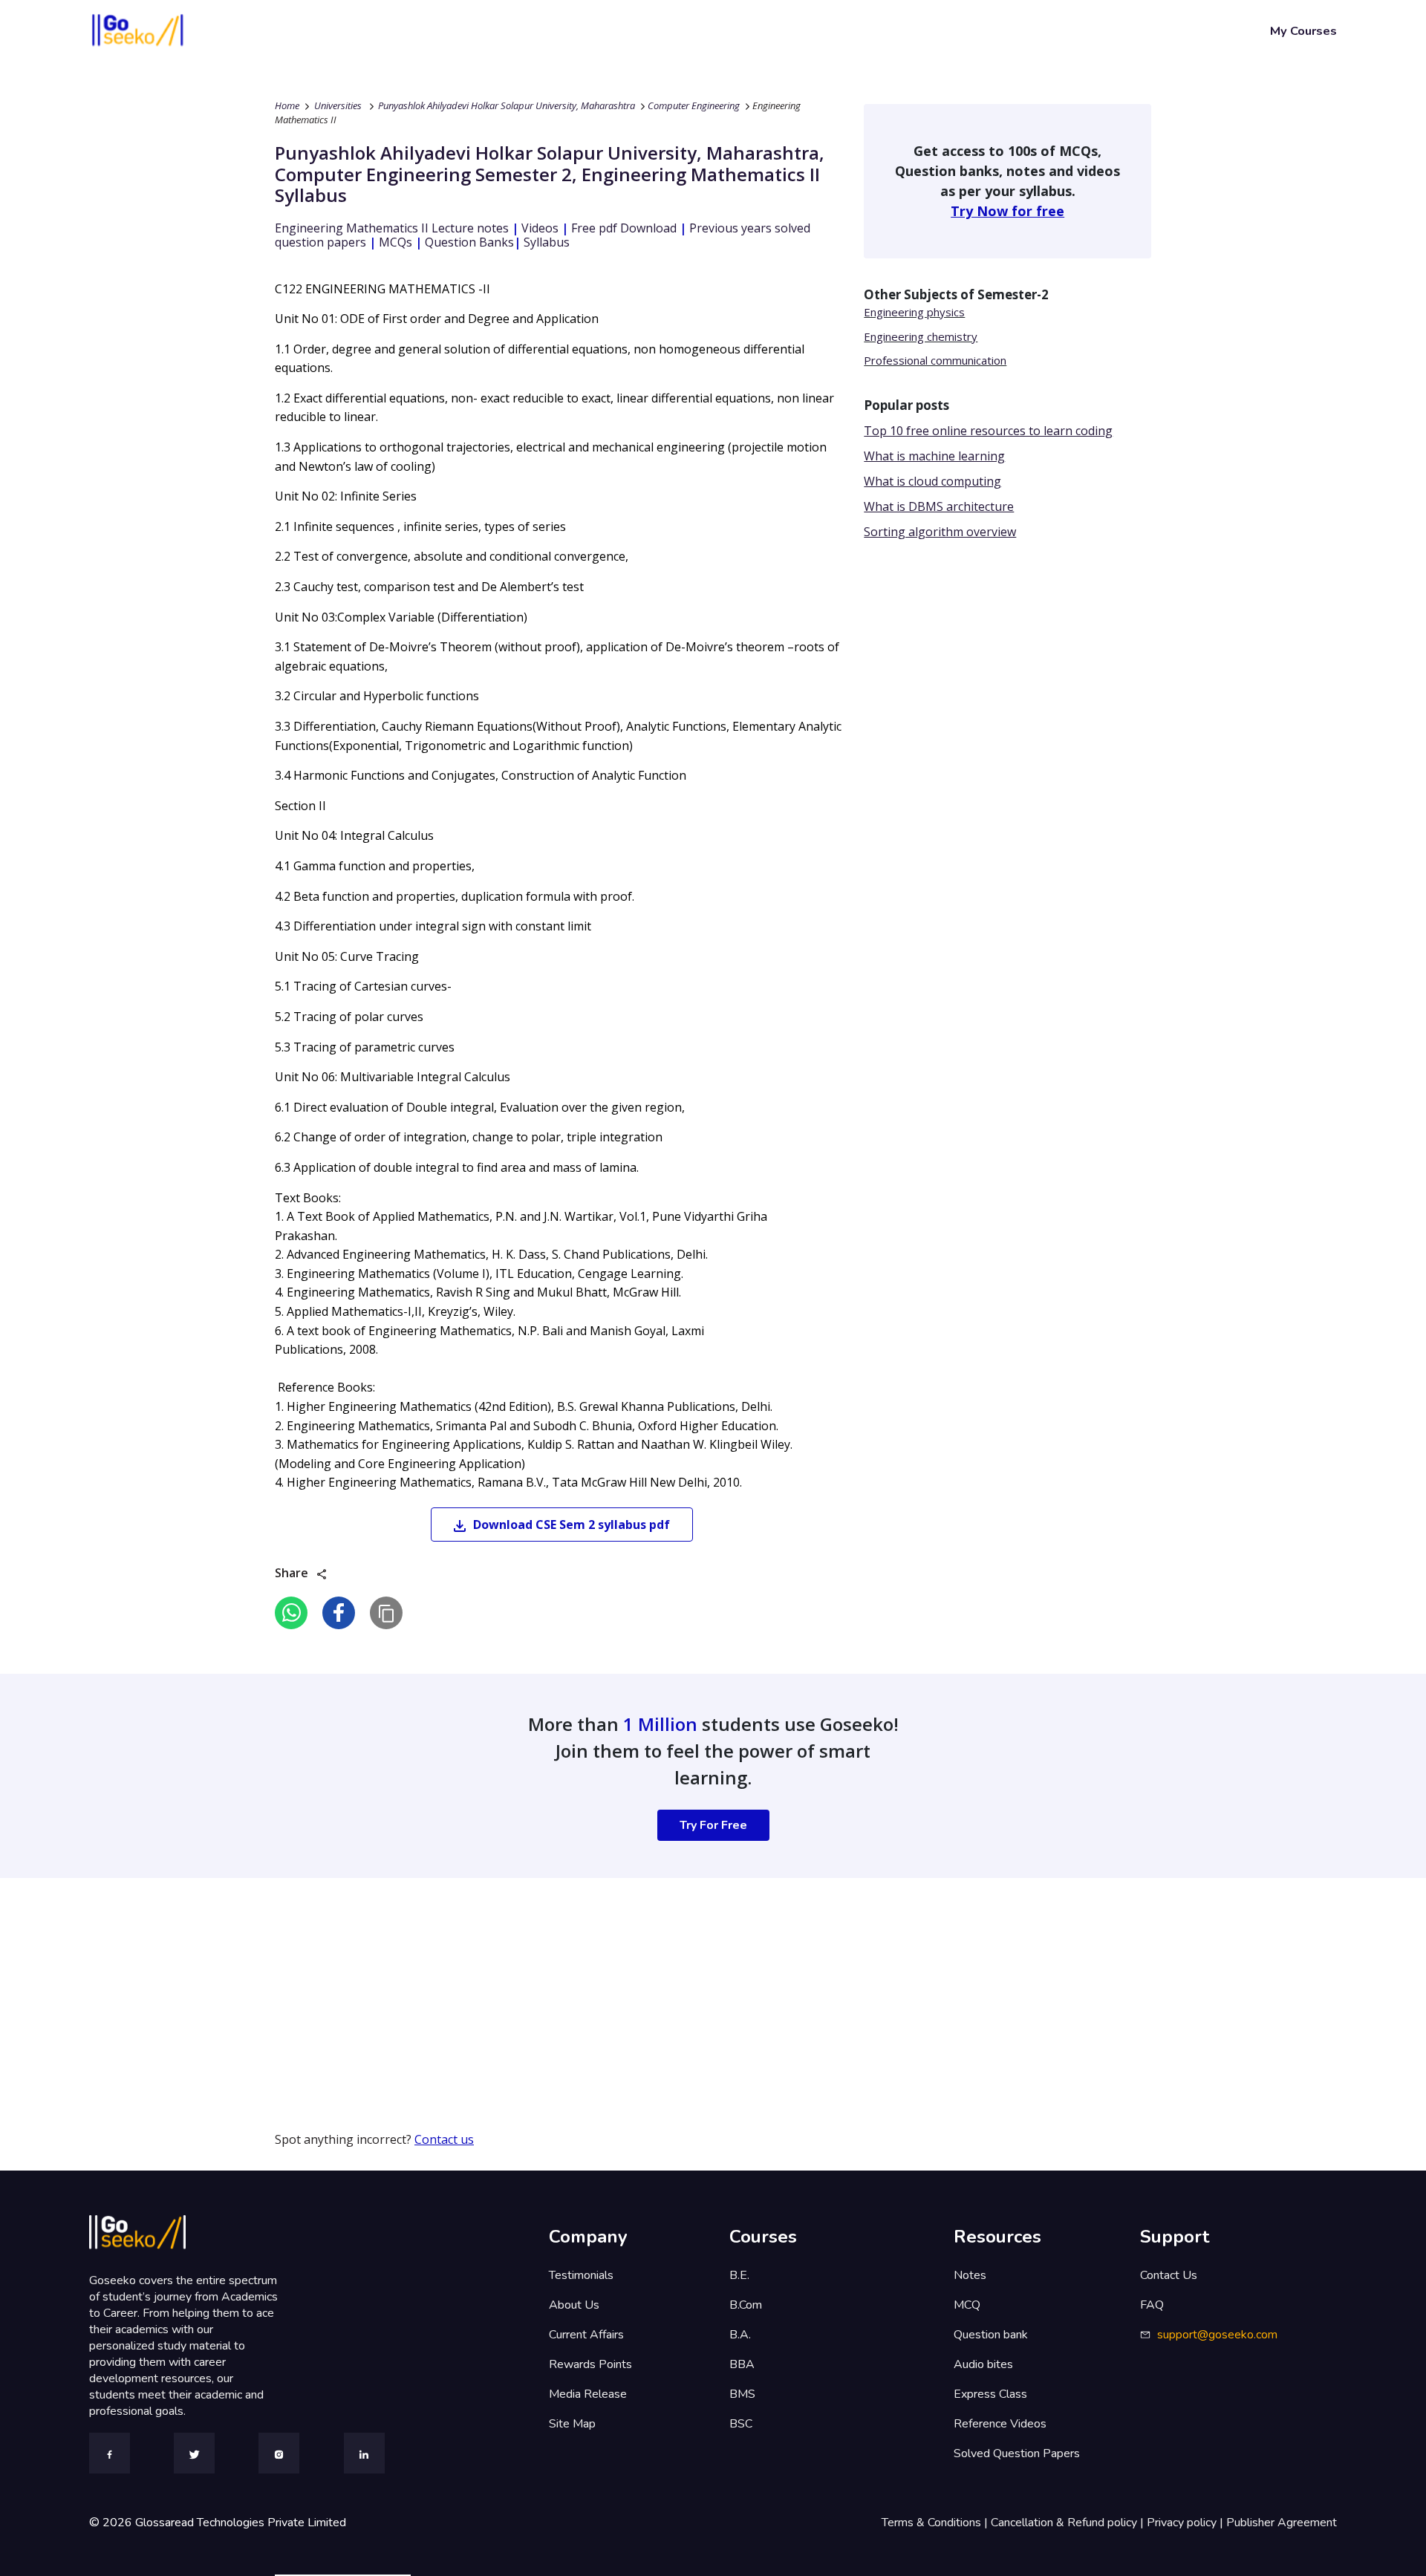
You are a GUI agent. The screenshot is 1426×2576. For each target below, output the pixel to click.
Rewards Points (590, 2364)
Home (287, 105)
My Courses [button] (1303, 31)
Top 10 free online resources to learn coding (988, 431)
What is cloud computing (932, 481)
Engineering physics (914, 312)
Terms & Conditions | (936, 2523)
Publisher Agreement (1282, 2523)
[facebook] (339, 1613)
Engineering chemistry (921, 336)
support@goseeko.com (1217, 2335)
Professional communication (935, 360)
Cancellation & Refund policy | (1069, 2523)
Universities (338, 105)
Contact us (444, 2139)
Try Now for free (1007, 211)
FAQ (1152, 2305)
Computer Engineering (694, 105)
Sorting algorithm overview (940, 532)
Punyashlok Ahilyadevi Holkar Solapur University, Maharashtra (507, 105)
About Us (574, 2305)
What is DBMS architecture (939, 506)
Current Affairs (586, 2335)
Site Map (572, 2424)
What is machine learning (934, 456)
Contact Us (1169, 2275)
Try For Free (713, 1825)
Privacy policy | (1186, 2523)
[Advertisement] (446, 1982)
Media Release (588, 2394)
